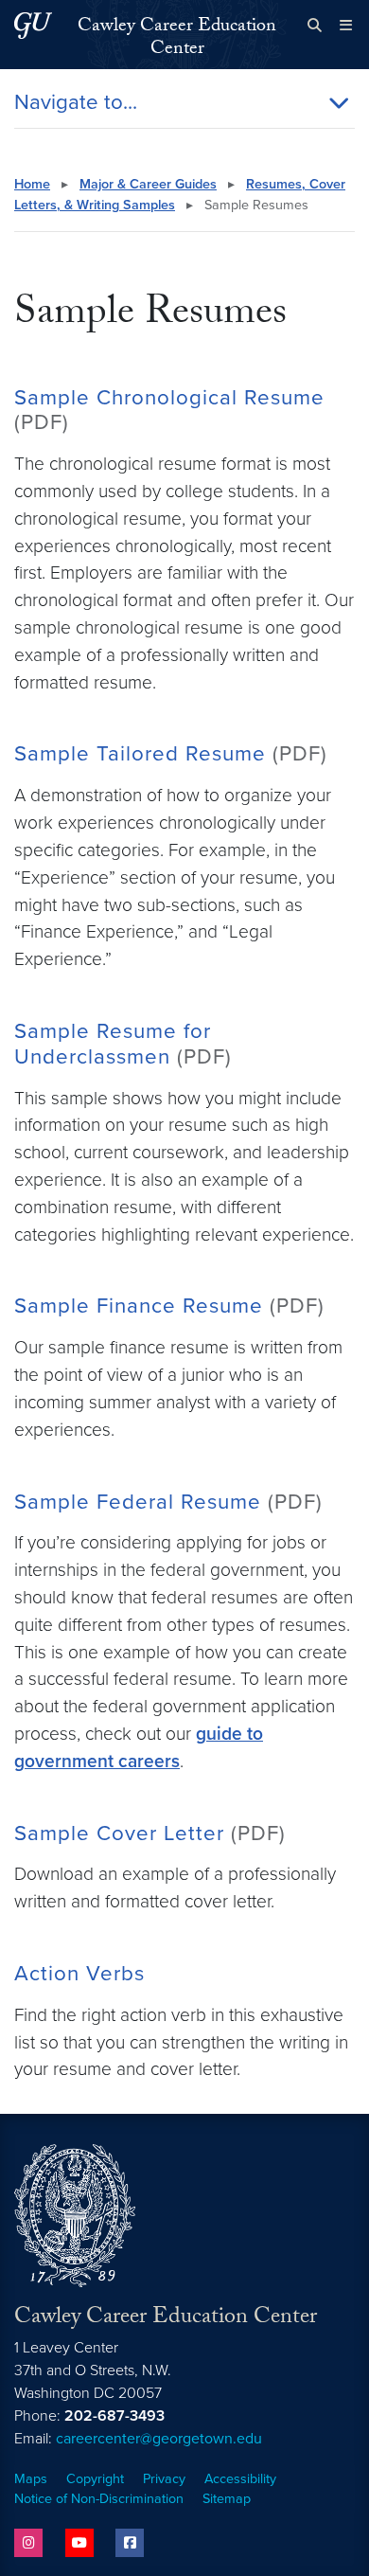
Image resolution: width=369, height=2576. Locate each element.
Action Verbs (79, 1973)
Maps (31, 2479)
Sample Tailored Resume (143, 753)
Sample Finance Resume (139, 1306)
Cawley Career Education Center (177, 39)
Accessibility (240, 2479)
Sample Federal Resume (138, 1502)
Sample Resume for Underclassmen (113, 1044)
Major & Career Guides (148, 184)
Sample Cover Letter (119, 1833)
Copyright (95, 2479)
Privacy (164, 2479)
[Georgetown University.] (33, 25)
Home (32, 184)
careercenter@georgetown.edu (159, 2439)
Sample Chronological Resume (169, 397)
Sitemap (227, 2499)
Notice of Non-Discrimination (99, 2499)
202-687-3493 (114, 2416)
